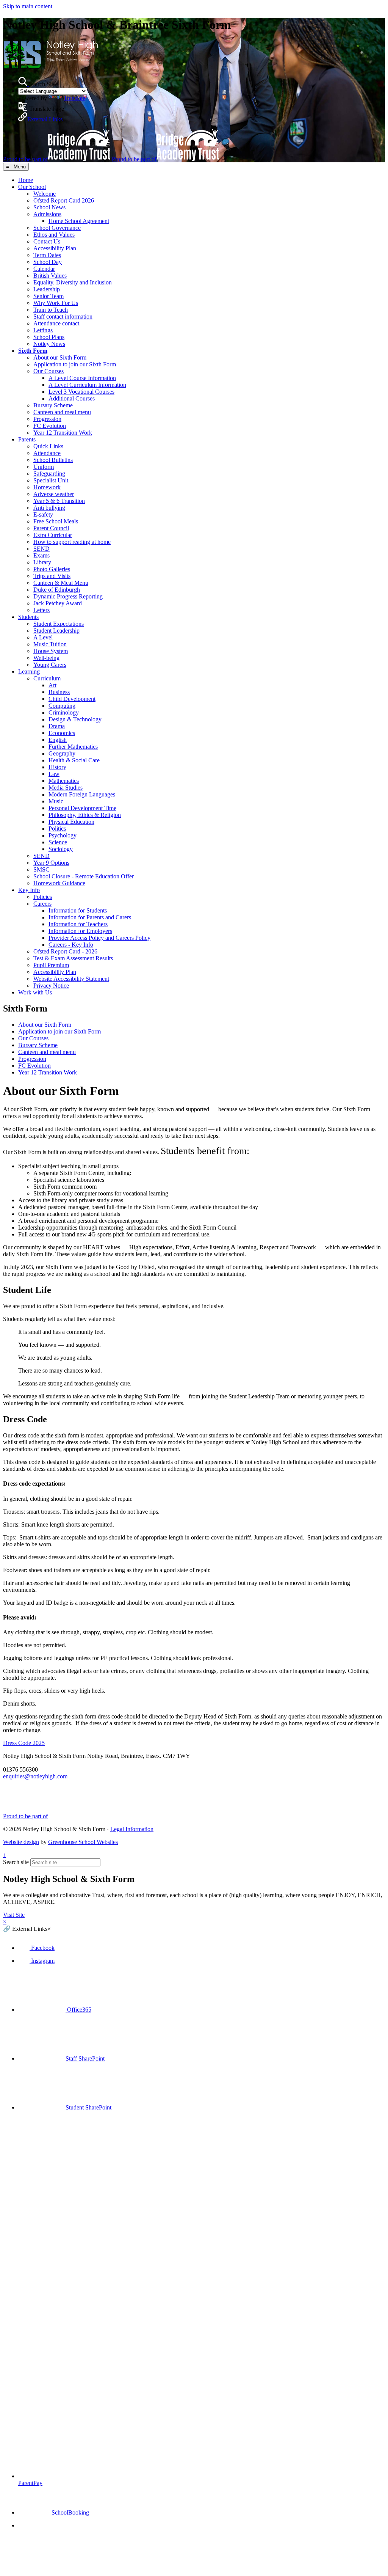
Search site (16, 1862)
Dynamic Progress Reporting (68, 596)
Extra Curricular (53, 535)
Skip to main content (28, 6)
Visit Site (14, 1915)
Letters (41, 610)
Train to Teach (51, 310)
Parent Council (51, 528)
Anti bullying (49, 508)
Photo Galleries (52, 569)
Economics (62, 733)
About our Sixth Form (60, 357)
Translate (74, 98)
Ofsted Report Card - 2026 (65, 951)
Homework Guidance (59, 883)
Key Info (29, 890)
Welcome (45, 194)
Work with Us (35, 992)
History (57, 767)
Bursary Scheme (53, 405)
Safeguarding (49, 474)
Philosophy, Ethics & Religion (85, 815)
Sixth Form (33, 351)
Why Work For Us (56, 303)
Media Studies (66, 788)
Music (56, 801)
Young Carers (50, 665)
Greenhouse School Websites (83, 1842)
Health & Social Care (74, 760)
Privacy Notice (51, 986)
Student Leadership (56, 631)
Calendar (44, 269)
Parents (27, 439)
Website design (21, 1842)
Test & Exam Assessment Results (73, 958)
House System (51, 651)
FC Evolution (50, 426)
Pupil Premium (51, 965)
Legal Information (132, 1829)
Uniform (44, 467)
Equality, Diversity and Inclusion (73, 282)
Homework (47, 487)
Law (54, 774)
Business (59, 692)
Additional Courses (72, 398)
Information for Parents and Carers (90, 917)
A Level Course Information (82, 378)
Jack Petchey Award (58, 603)
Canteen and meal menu (62, 412)
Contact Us (47, 241)
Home (26, 180)
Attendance (47, 453)
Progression (47, 419)
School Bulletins (53, 460)
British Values (50, 276)
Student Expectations (59, 624)
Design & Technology (75, 719)
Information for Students (78, 910)
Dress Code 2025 (24, 1743)
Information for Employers (80, 931)
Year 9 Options (51, 863)
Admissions (47, 214)
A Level (43, 637)
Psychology (63, 835)
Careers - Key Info (71, 945)
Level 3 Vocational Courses (81, 392)
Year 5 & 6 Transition (59, 501)
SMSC (41, 869)
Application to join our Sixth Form (75, 364)
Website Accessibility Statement (71, 979)
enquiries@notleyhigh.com (35, 1776)
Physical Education (71, 822)
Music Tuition (50, 644)
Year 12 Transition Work (63, 433)
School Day (48, 262)
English (58, 740)
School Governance (57, 228)
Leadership (47, 289)
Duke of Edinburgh (57, 590)
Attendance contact (56, 323)
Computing (62, 706)
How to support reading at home (72, 542)
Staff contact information (63, 317)
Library (42, 562)
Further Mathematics (73, 747)
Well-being (46, 658)
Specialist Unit (51, 480)
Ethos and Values (54, 235)
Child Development (72, 699)
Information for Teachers (78, 924)
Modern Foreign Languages (82, 794)
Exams (41, 555)
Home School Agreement (79, 221)
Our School (32, 187)
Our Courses (48, 371)
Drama (57, 726)
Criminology (64, 712)
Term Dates (47, 255)
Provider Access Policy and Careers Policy (99, 938)
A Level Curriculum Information (87, 385)
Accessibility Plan (55, 248)
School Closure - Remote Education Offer (84, 876)
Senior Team (48, 296)
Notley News (49, 344)
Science (58, 842)
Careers (42, 904)
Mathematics (64, 781)
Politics (57, 829)
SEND (41, 549)
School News (49, 207)
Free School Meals (56, 521)
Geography (62, 753)
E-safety (43, 514)
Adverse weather (54, 494)
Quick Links (48, 446)
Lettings (43, 330)
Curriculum (47, 678)
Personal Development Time (82, 808)
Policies (43, 897)
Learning (29, 671)
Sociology (61, 849)
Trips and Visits (52, 576)
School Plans (49, 337)
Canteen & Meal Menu (61, 583)
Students (28, 617)
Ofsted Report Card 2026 (64, 200)
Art (52, 685)
